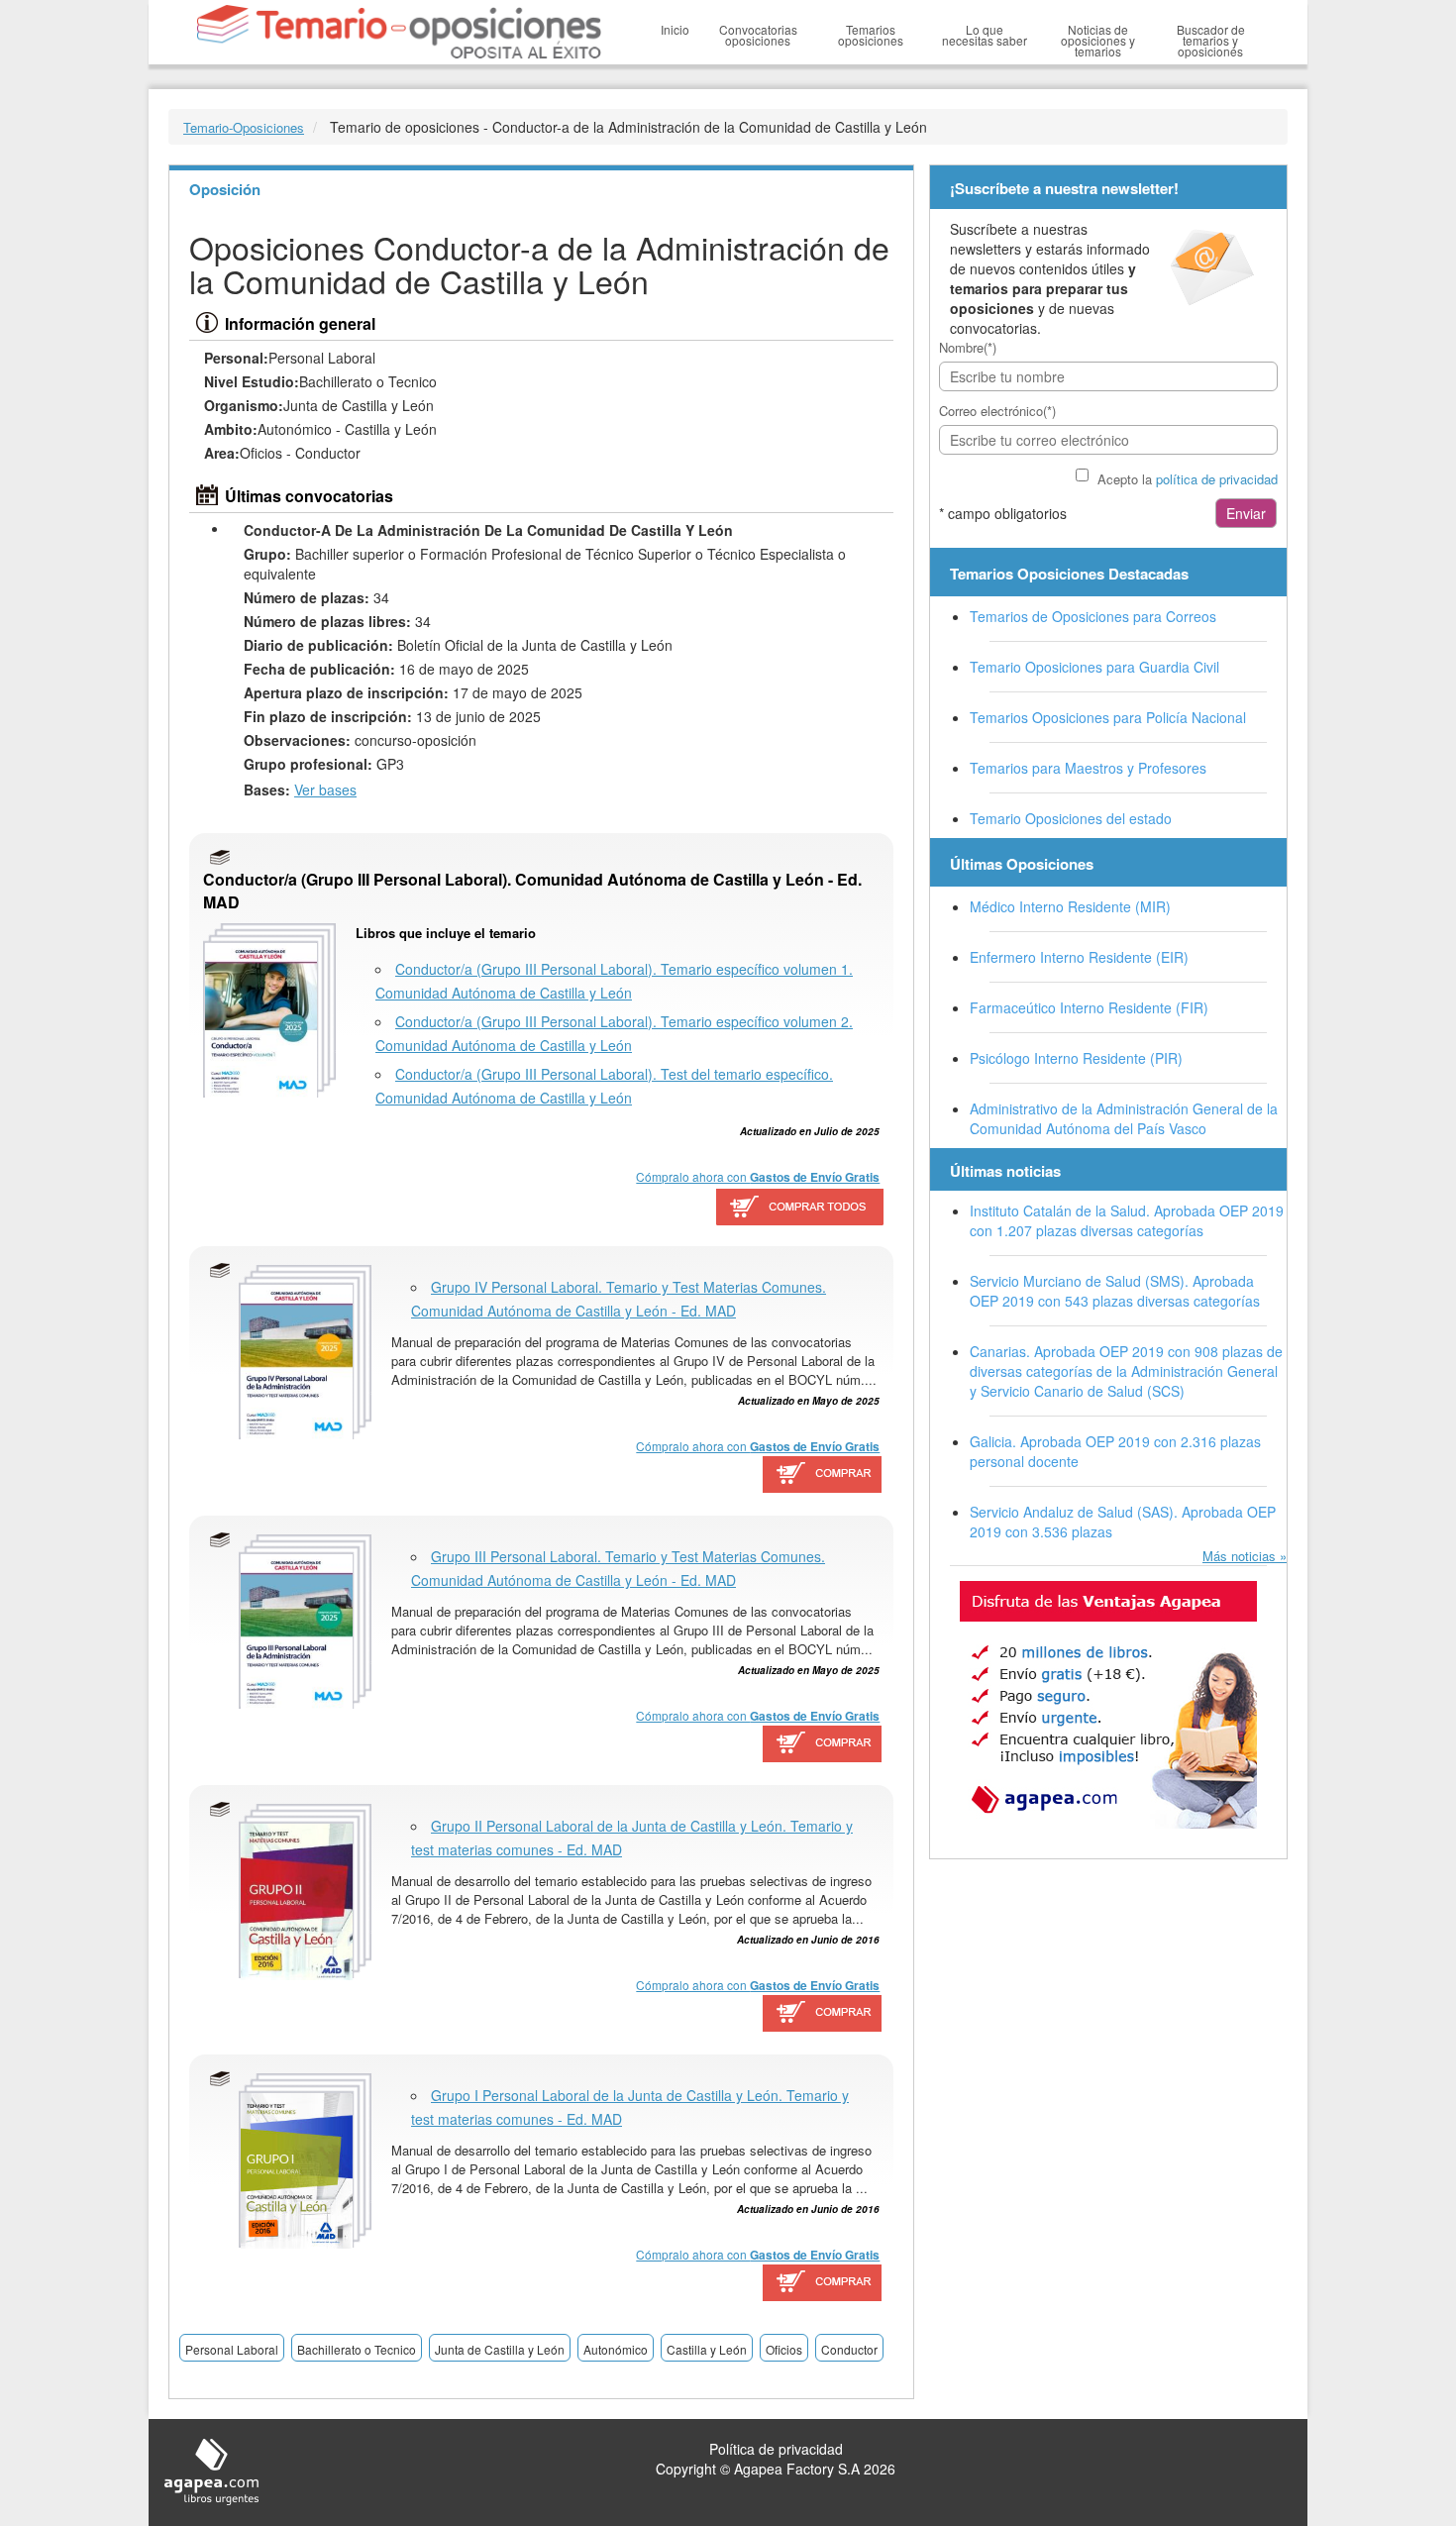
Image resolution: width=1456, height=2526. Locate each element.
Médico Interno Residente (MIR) (1070, 906)
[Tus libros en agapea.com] (1108, 1705)
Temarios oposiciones (871, 35)
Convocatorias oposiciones (758, 35)
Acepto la (1188, 479)
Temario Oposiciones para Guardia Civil (1094, 667)
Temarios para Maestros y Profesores (1088, 768)
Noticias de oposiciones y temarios (1098, 40)
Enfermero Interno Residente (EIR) (1079, 957)
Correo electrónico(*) (997, 411)
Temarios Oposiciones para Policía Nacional (1108, 717)
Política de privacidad (776, 2449)
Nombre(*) (968, 347)
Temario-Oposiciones (244, 127)
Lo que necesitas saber (985, 35)
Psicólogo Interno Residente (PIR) (1076, 1058)
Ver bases (325, 789)
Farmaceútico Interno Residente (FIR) (1089, 1007)
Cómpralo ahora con (758, 1177)
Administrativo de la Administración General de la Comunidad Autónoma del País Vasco (1124, 1118)
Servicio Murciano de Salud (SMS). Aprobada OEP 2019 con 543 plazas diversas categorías (1115, 1291)
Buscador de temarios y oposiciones (1211, 40)
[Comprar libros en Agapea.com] (823, 1476)
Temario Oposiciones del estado (1071, 818)
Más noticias (1239, 1556)
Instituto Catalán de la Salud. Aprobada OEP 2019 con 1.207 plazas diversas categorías (1127, 1220)
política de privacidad (1217, 479)
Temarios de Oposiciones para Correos (1093, 616)
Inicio (675, 29)
